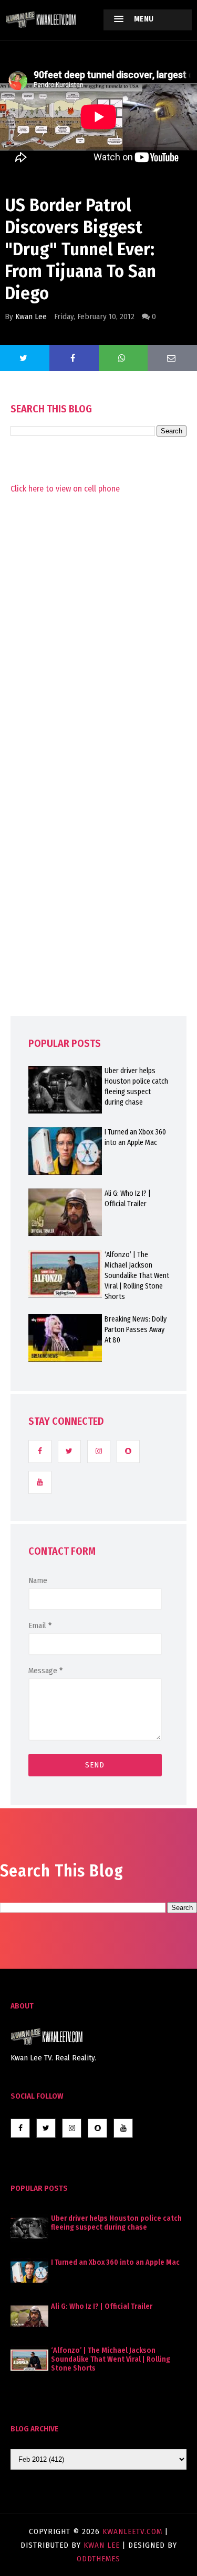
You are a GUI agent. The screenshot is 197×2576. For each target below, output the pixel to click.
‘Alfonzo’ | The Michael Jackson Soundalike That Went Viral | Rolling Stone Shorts (111, 2359)
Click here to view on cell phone (65, 489)
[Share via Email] (172, 358)
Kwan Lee (31, 316)
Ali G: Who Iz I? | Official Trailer (102, 2306)
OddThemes (98, 2559)
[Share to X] (25, 358)
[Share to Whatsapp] (123, 358)
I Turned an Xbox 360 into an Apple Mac (115, 2262)
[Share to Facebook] (74, 358)
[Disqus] (98, 777)
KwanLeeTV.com (134, 2531)
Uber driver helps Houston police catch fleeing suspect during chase (116, 2223)
